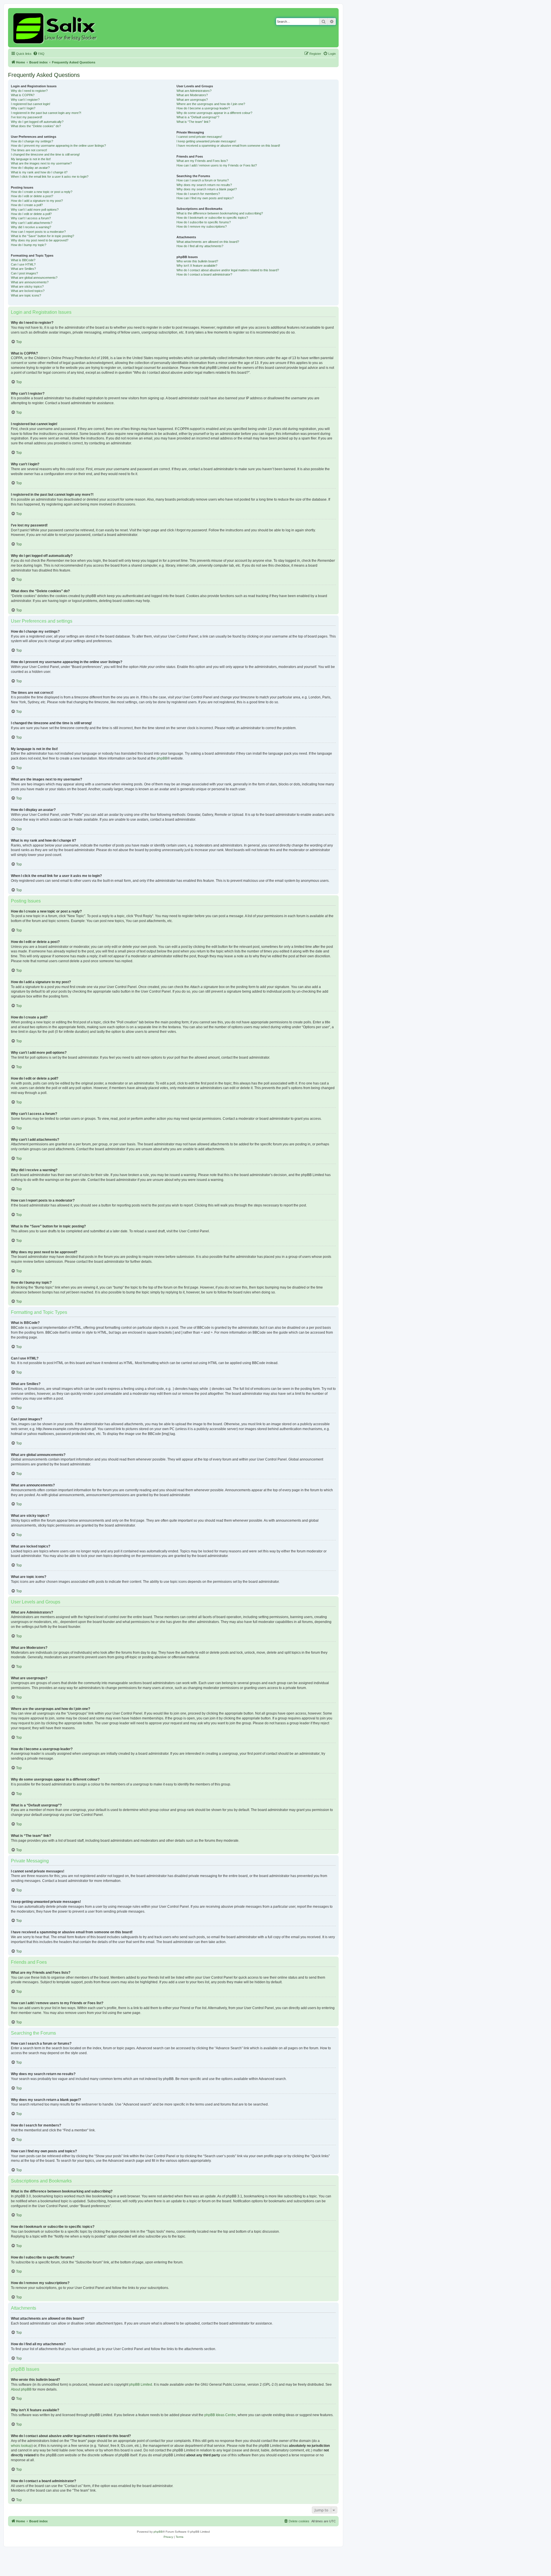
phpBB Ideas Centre (220, 2415)
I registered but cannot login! (31, 104)
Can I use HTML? (23, 264)
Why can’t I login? (23, 108)
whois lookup (21, 2446)
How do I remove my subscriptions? (202, 226)
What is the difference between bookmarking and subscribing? (220, 213)
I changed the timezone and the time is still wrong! (45, 154)
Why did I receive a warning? (31, 227)
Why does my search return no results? (204, 185)
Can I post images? (24, 273)
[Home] (56, 28)
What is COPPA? (23, 95)
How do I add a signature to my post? (37, 201)
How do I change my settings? (32, 141)
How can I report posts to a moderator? (38, 232)
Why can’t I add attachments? (32, 223)
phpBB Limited (141, 2385)
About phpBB (21, 2389)
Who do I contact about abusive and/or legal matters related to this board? (228, 270)
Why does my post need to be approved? (40, 240)
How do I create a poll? (27, 205)
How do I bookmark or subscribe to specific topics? (212, 218)
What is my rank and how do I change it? (39, 172)
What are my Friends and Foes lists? (202, 161)
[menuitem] (39, 54)
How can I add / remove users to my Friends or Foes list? (217, 165)
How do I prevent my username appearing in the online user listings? (58, 146)
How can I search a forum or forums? (203, 180)
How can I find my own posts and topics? (205, 198)
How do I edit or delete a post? (32, 196)
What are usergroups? (192, 100)
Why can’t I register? (25, 100)
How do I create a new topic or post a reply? (42, 192)
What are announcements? (30, 282)
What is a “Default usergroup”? (198, 117)
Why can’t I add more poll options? (35, 210)
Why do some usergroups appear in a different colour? (214, 113)
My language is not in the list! (31, 159)
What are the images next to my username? (41, 163)
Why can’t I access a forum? (31, 218)
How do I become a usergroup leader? (203, 108)
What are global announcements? (34, 278)
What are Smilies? (23, 269)
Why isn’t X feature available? (197, 266)
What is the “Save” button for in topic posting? (42, 236)
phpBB (162, 758)
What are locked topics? (28, 291)
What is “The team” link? (193, 122)
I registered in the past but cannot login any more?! (46, 113)
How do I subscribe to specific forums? (204, 222)
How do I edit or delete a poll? (31, 214)
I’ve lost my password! (27, 117)
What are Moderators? (192, 95)
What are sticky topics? (27, 286)
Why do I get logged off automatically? (37, 122)
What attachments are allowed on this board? (208, 242)
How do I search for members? (198, 194)
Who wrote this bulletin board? (197, 261)
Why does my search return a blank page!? (207, 189)
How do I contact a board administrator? (204, 274)
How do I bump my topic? (29, 245)
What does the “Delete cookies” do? (36, 126)
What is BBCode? (23, 260)
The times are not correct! (29, 150)
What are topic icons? (26, 295)
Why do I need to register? (29, 91)
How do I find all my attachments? (200, 246)
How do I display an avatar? (30, 168)
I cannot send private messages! (199, 137)
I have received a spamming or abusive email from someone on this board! (228, 146)
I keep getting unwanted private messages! (206, 141)
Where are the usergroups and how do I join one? (211, 104)
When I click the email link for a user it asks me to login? (50, 177)
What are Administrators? (194, 91)
